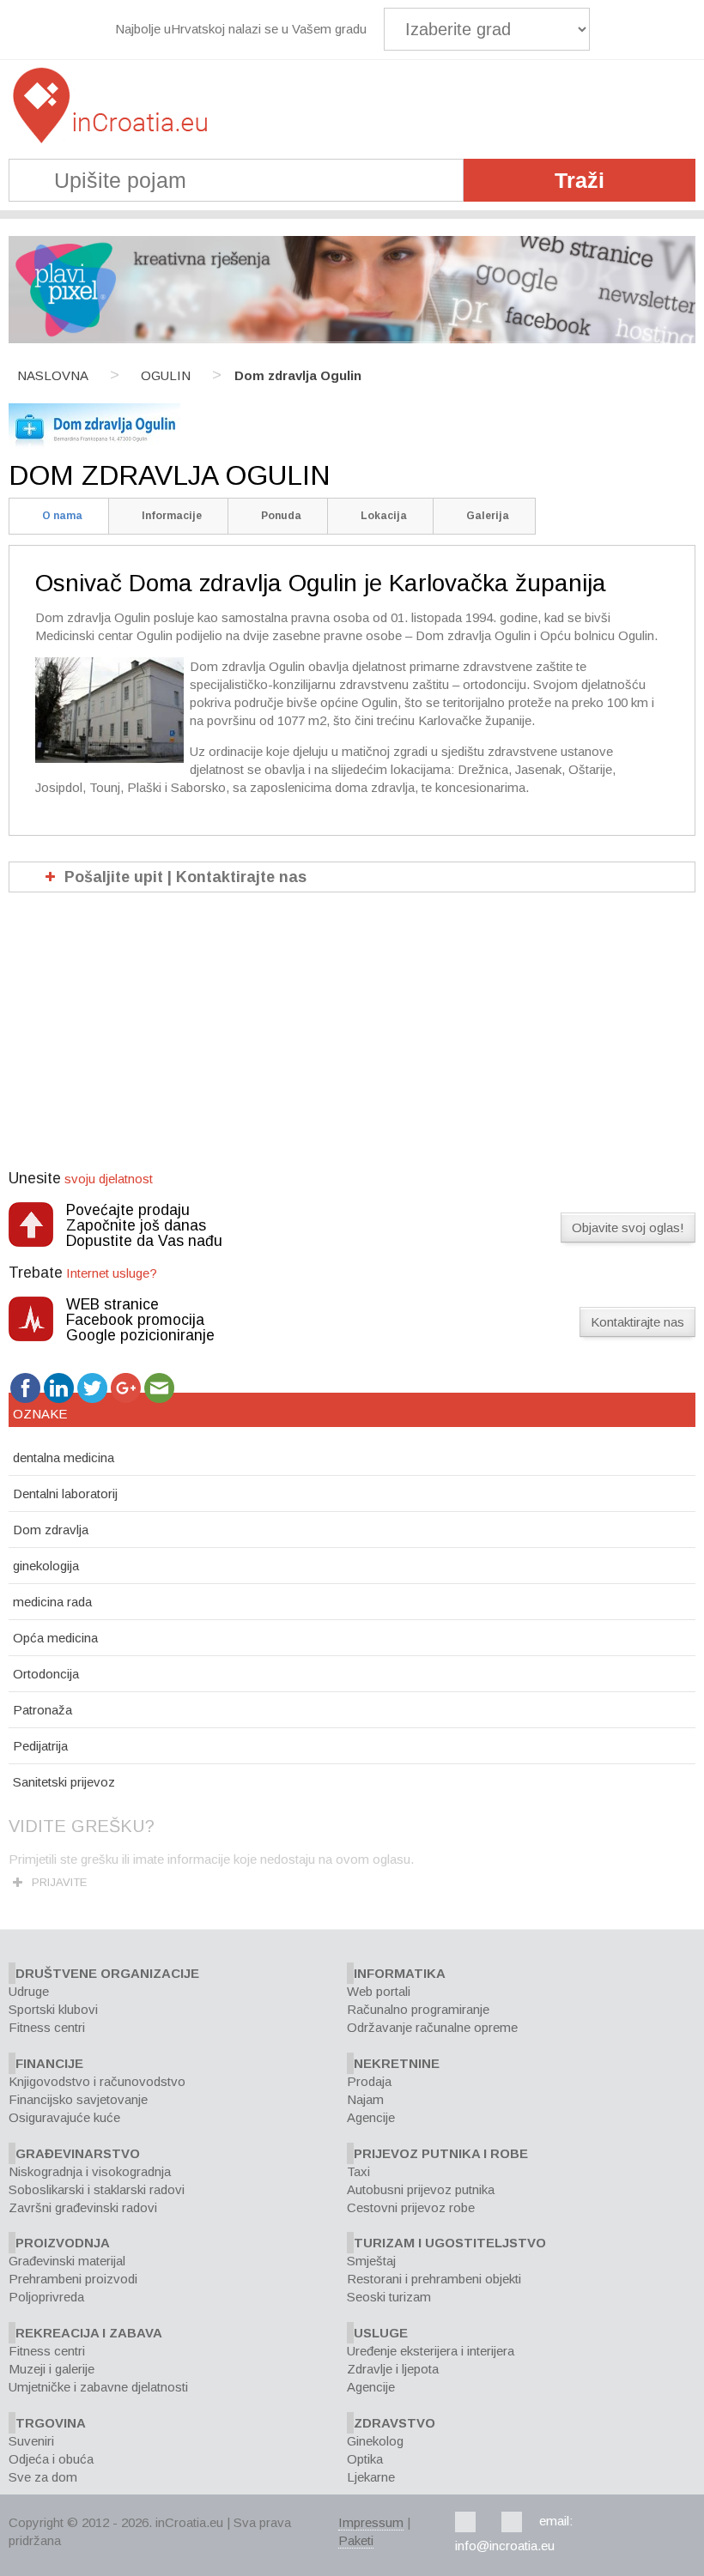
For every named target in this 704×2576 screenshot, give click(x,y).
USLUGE (381, 2333)
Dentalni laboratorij (65, 1494)
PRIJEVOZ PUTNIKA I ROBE (441, 2153)
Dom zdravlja (51, 1530)
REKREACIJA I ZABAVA (89, 2333)
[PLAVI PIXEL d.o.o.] (352, 339)
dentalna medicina (64, 1457)
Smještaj (371, 2261)
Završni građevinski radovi (83, 2207)
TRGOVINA (51, 2423)
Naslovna (53, 375)
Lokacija (384, 516)
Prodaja (369, 2081)
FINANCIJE (49, 2063)
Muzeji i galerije (52, 2369)
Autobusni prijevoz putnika (421, 2189)
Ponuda (281, 516)
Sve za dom (43, 2477)
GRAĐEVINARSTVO (78, 2153)
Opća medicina (55, 1638)
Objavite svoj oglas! (628, 1228)
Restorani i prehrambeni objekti (434, 2279)
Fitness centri (47, 2027)
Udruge (29, 1991)
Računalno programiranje (418, 2009)
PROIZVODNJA (63, 2243)
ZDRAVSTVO (394, 2423)
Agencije (371, 2117)
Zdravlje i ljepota (393, 2369)
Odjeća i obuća (51, 2459)
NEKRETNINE (397, 2063)
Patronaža (42, 1710)
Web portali (379, 1991)
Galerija (488, 516)
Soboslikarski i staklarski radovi (97, 2189)
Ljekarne (371, 2477)
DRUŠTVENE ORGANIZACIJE (107, 1973)
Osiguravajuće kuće (64, 2117)
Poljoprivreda (46, 2297)
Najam (365, 2099)
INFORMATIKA (400, 1973)
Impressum (371, 2522)
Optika (365, 2459)
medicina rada (52, 1602)
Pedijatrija (40, 1746)
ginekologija (46, 1566)
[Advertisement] (352, 1041)
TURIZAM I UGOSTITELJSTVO (450, 2243)
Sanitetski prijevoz (64, 1782)
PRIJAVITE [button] (59, 1882)
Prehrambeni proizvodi (73, 2279)
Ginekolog (375, 2441)
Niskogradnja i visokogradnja (90, 2171)
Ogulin (166, 375)
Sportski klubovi (53, 2009)
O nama (62, 516)
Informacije (172, 516)
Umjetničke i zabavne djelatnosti (98, 2387)
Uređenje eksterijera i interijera (431, 2351)
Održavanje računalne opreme (432, 2027)
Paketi (356, 2540)
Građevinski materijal (67, 2261)
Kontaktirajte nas (637, 1322)
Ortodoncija (46, 1674)
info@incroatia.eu (505, 2546)
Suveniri (31, 2441)
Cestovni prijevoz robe (411, 2207)
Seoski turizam (389, 2297)
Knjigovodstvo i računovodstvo (97, 2081)
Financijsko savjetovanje (78, 2099)
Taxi (358, 2171)
